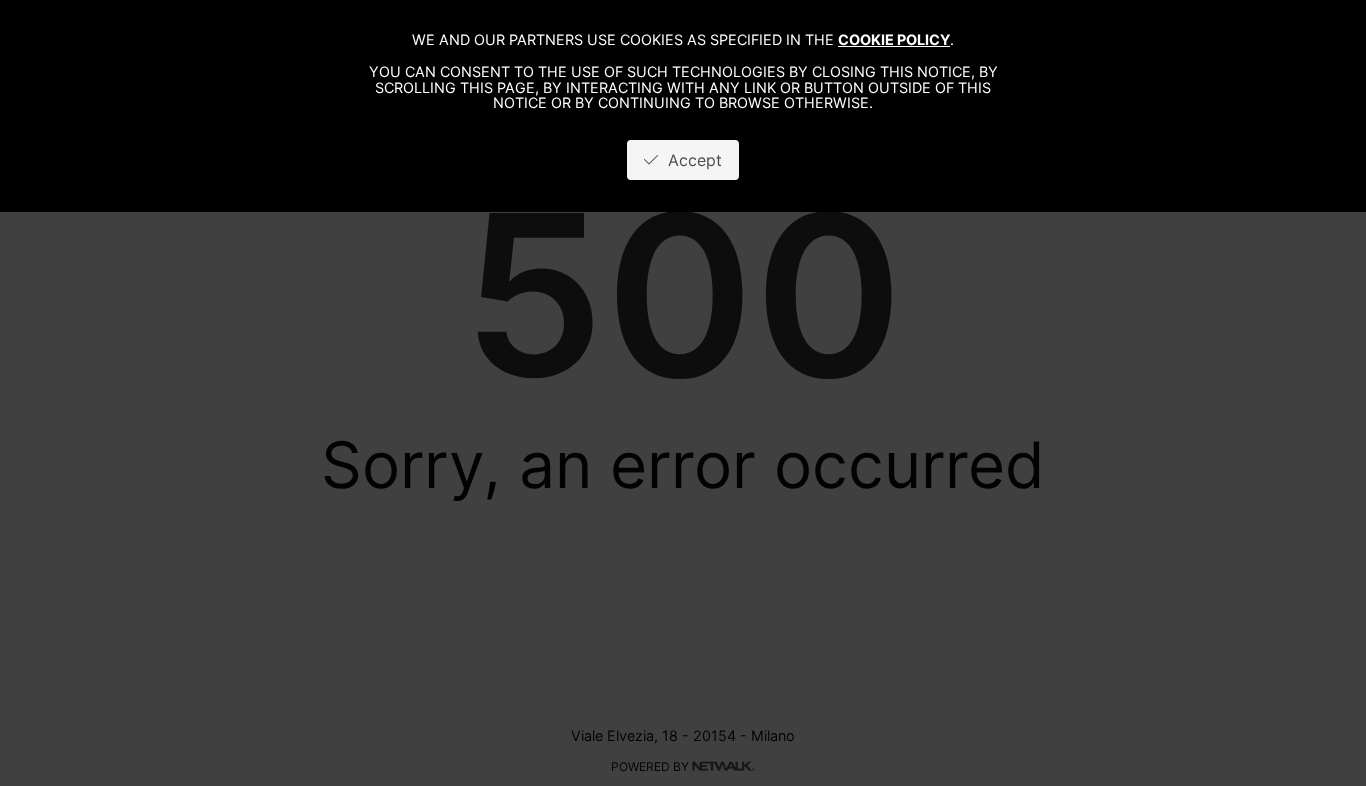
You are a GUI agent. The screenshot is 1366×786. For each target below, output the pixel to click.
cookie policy (894, 39)
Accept (690, 160)
